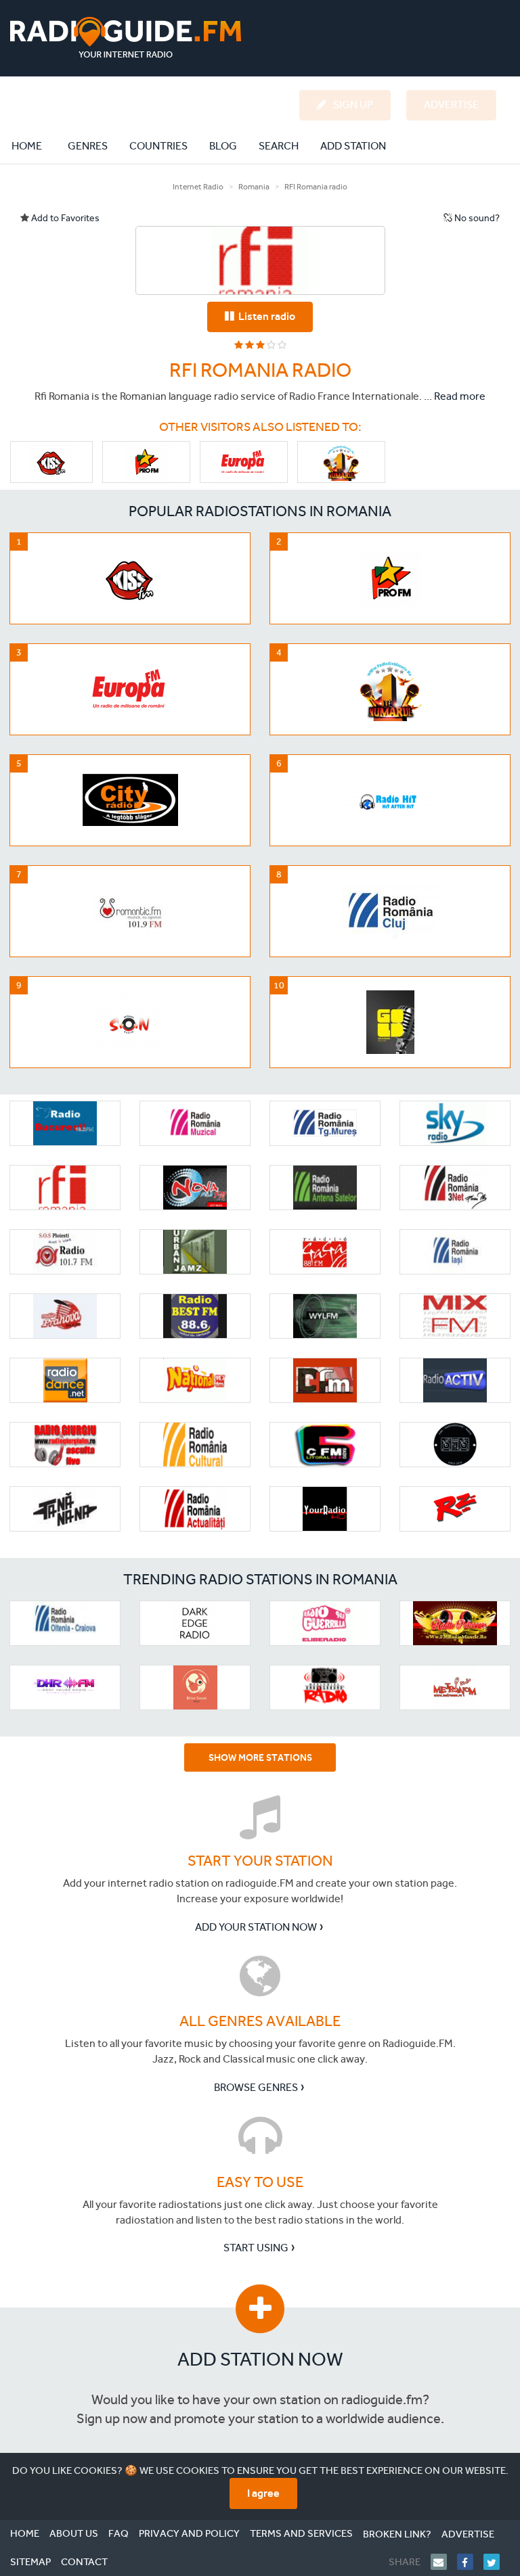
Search (279, 146)
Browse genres (256, 2087)
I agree (263, 2493)
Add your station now (256, 1927)
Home (34, 145)
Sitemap (30, 2562)
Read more (460, 396)
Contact (84, 2562)
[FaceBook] (470, 2562)
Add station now (260, 2359)
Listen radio (265, 316)
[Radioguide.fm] (126, 38)
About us (74, 2533)
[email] (444, 2562)
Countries (158, 146)
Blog (223, 146)
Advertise (468, 2534)
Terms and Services (301, 2533)
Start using (256, 2248)
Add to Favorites (64, 218)
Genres (88, 146)
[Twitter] (497, 2562)
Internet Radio (198, 187)
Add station (353, 146)
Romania (254, 187)
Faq (118, 2533)
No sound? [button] (476, 218)
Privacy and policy (189, 2533)
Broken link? (397, 2534)
